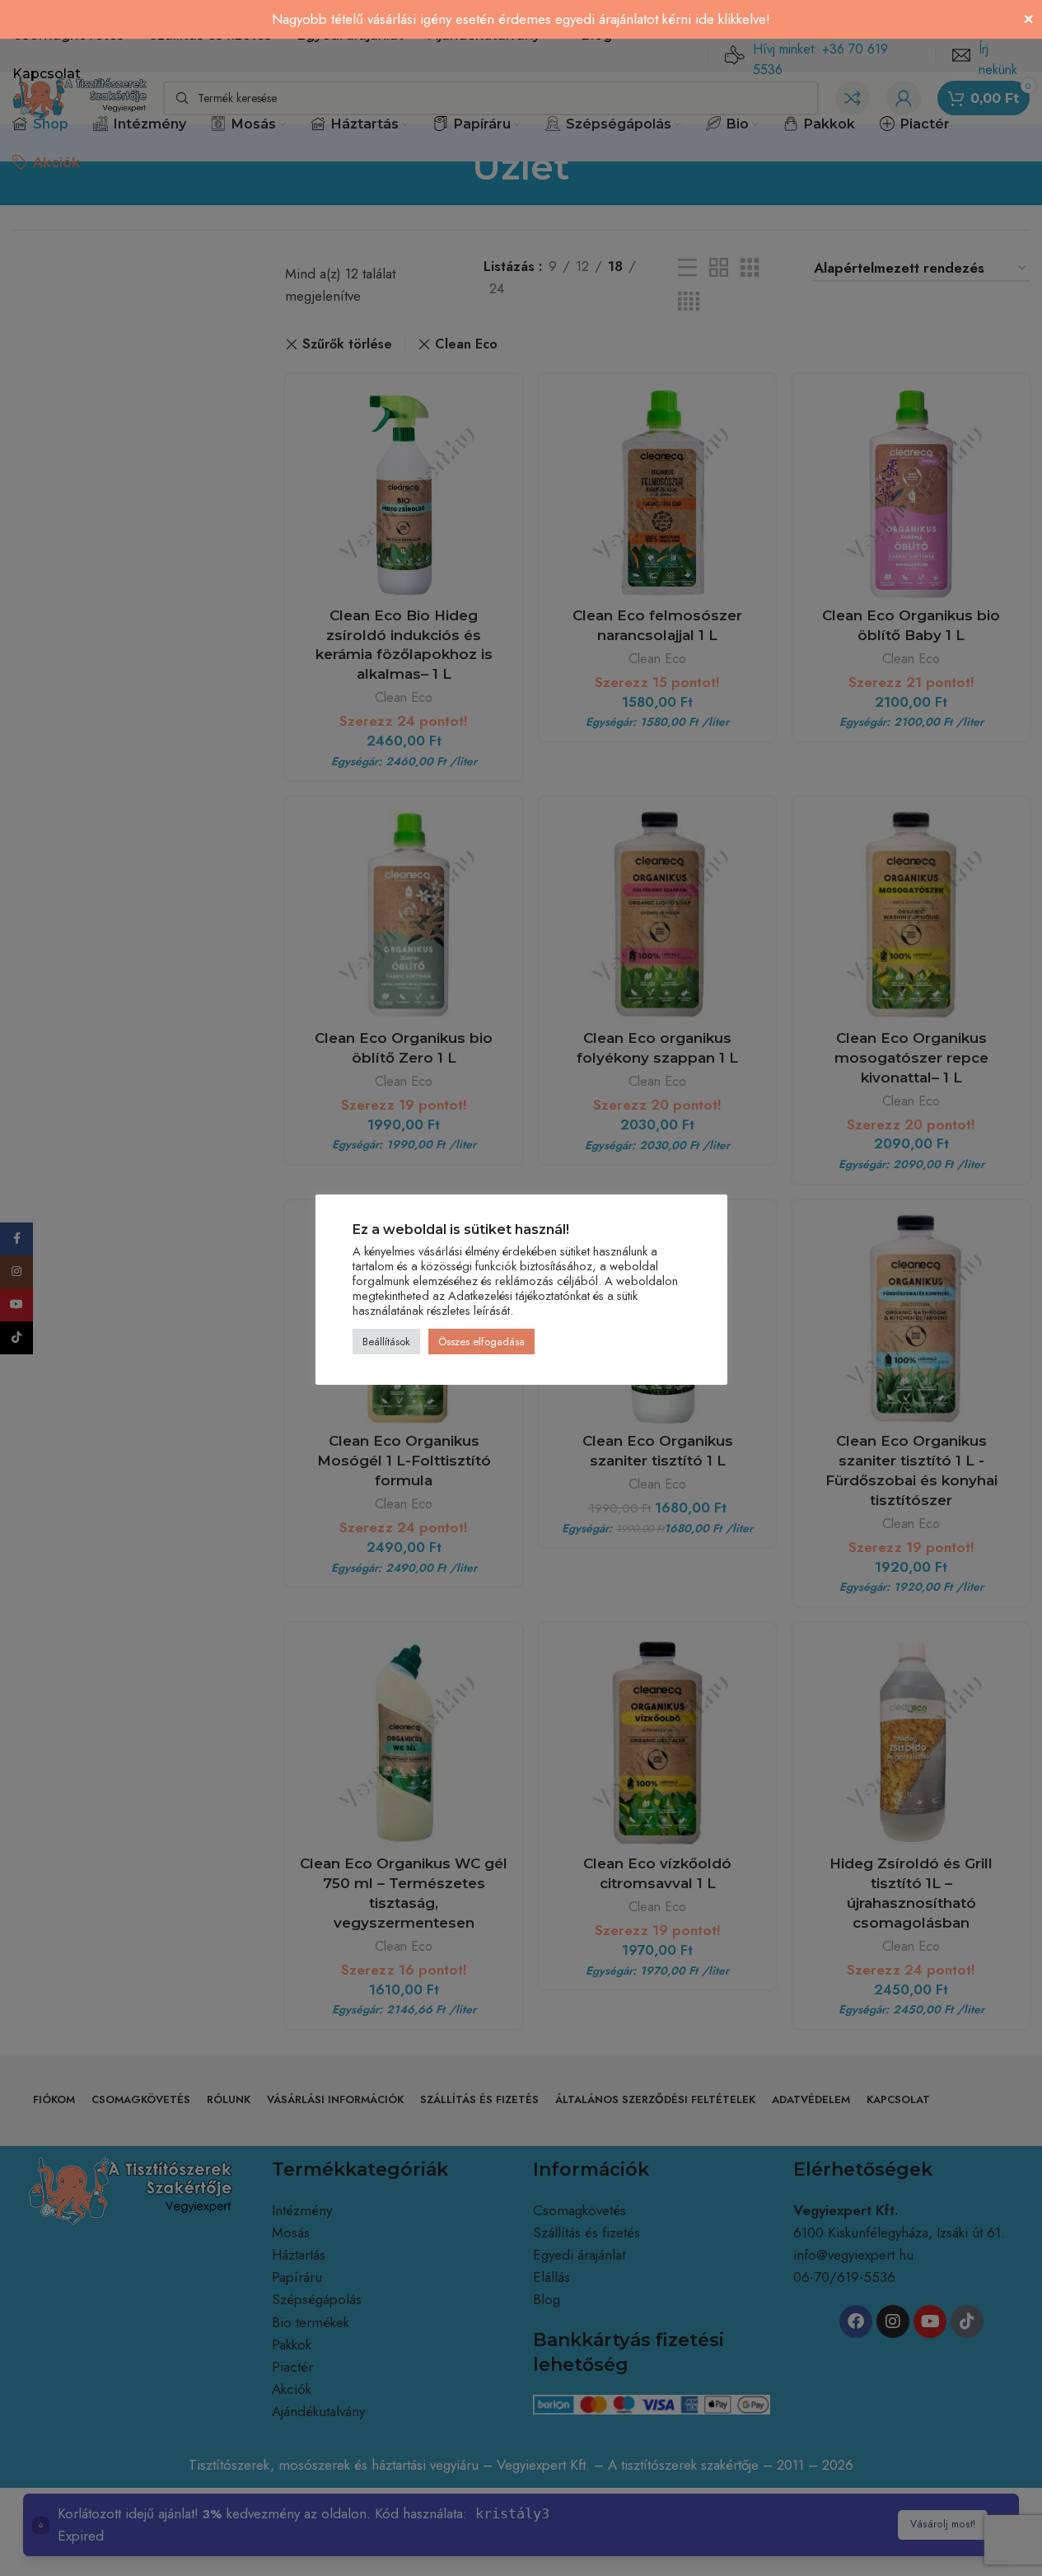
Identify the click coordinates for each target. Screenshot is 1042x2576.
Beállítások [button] (386, 1342)
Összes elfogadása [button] (481, 1342)
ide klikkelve (731, 19)
